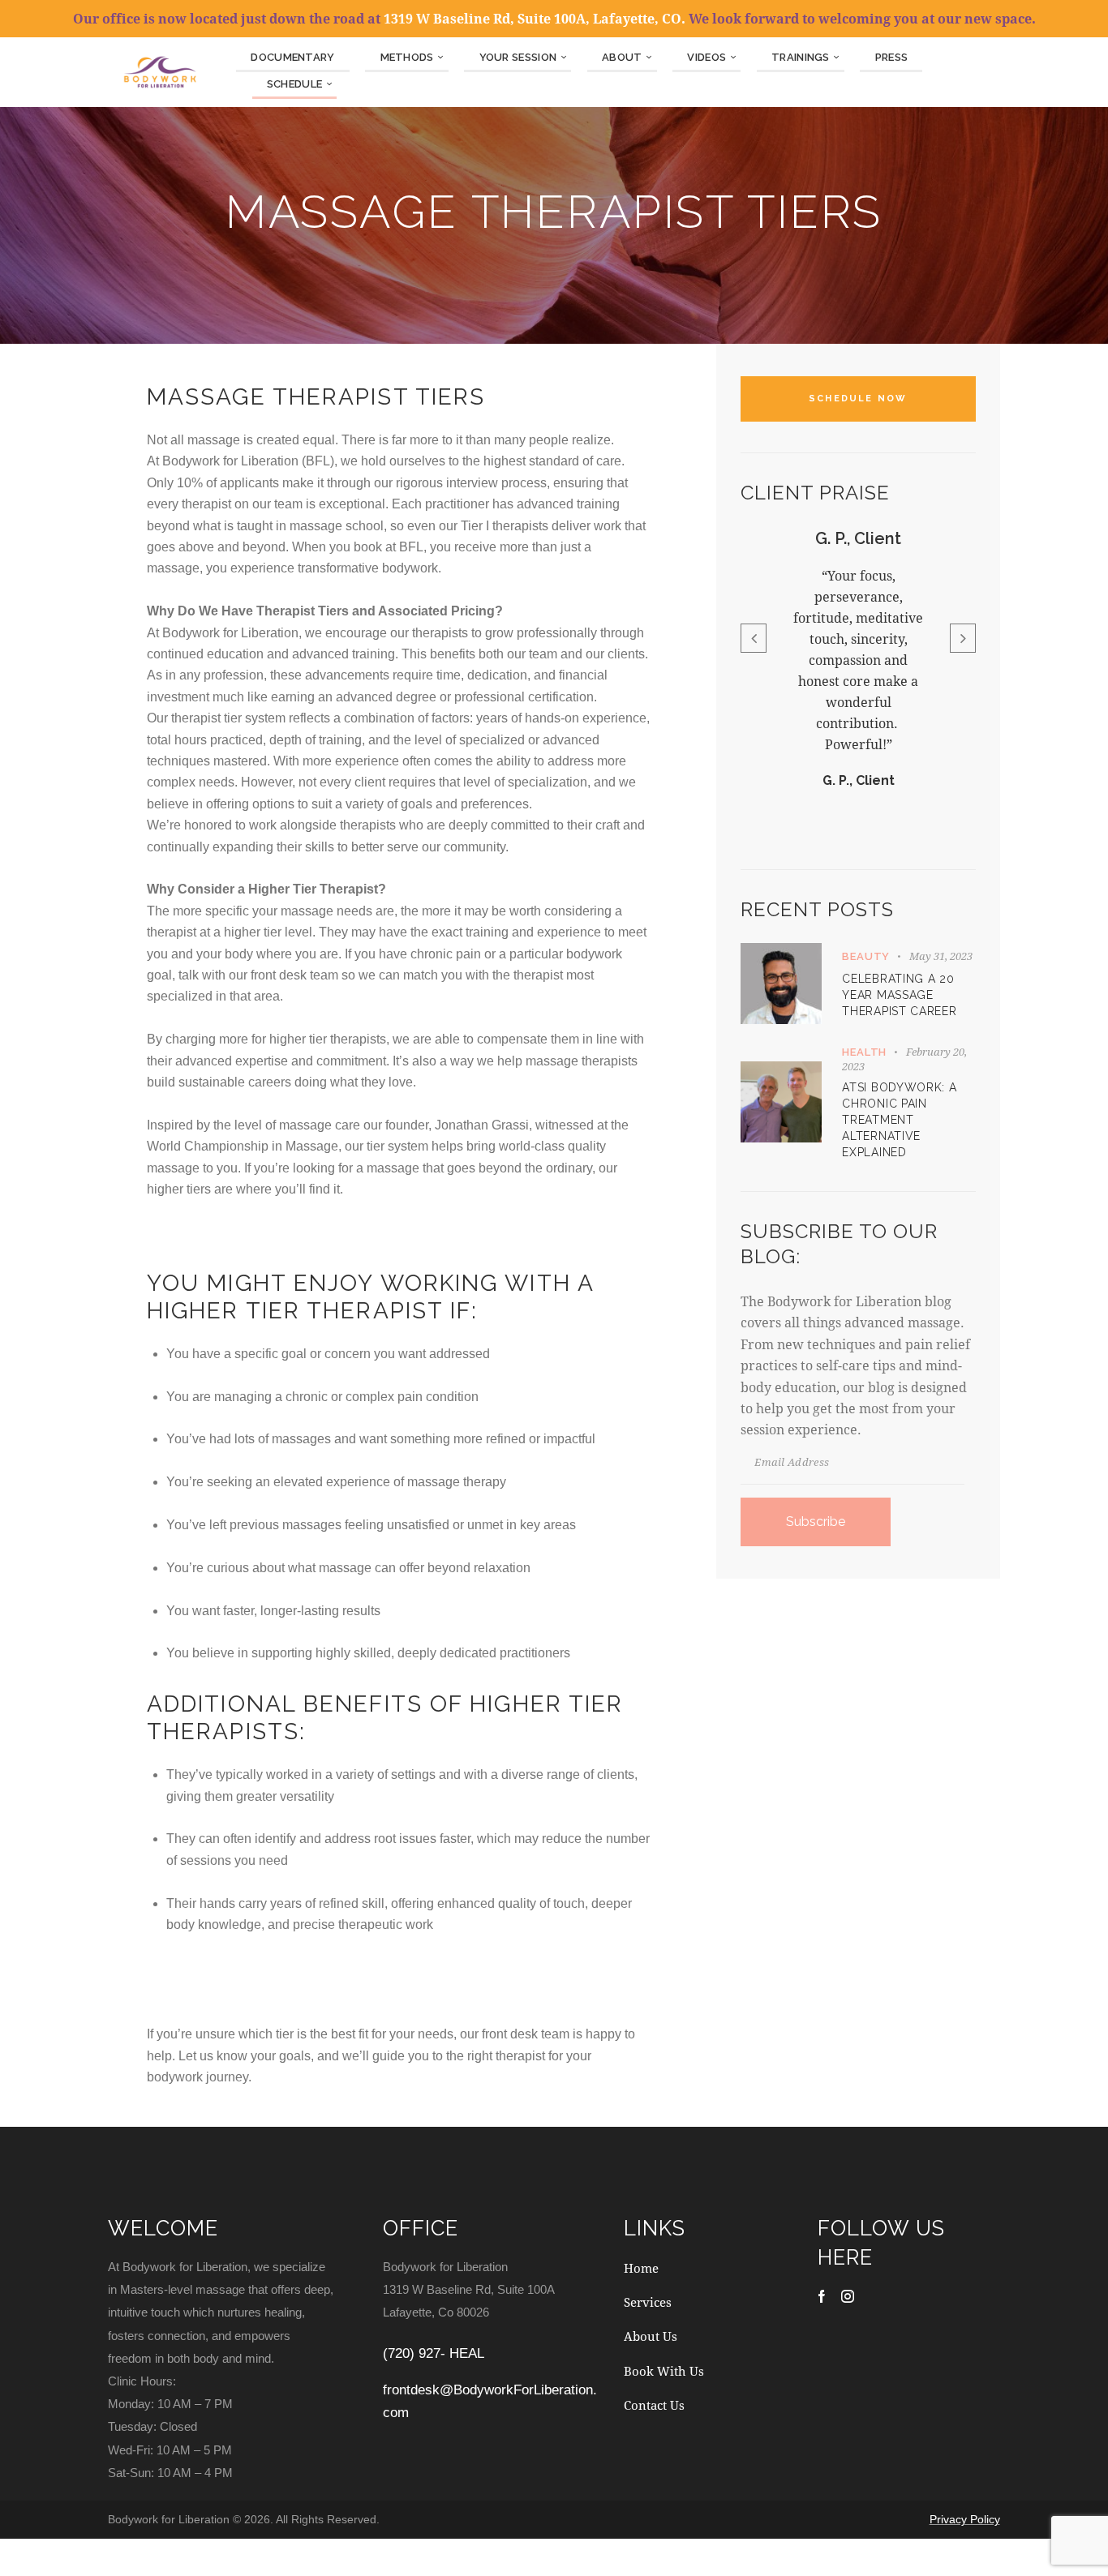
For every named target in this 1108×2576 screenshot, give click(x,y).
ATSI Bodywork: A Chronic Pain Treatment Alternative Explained (899, 1119)
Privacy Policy (965, 2519)
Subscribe (816, 1521)
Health (864, 1051)
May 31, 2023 (941, 955)
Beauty (866, 956)
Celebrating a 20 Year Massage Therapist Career (899, 994)
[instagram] (848, 2296)
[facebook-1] (822, 2296)
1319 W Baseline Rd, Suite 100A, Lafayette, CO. (535, 18)
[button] (754, 638)
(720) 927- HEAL (434, 2353)
